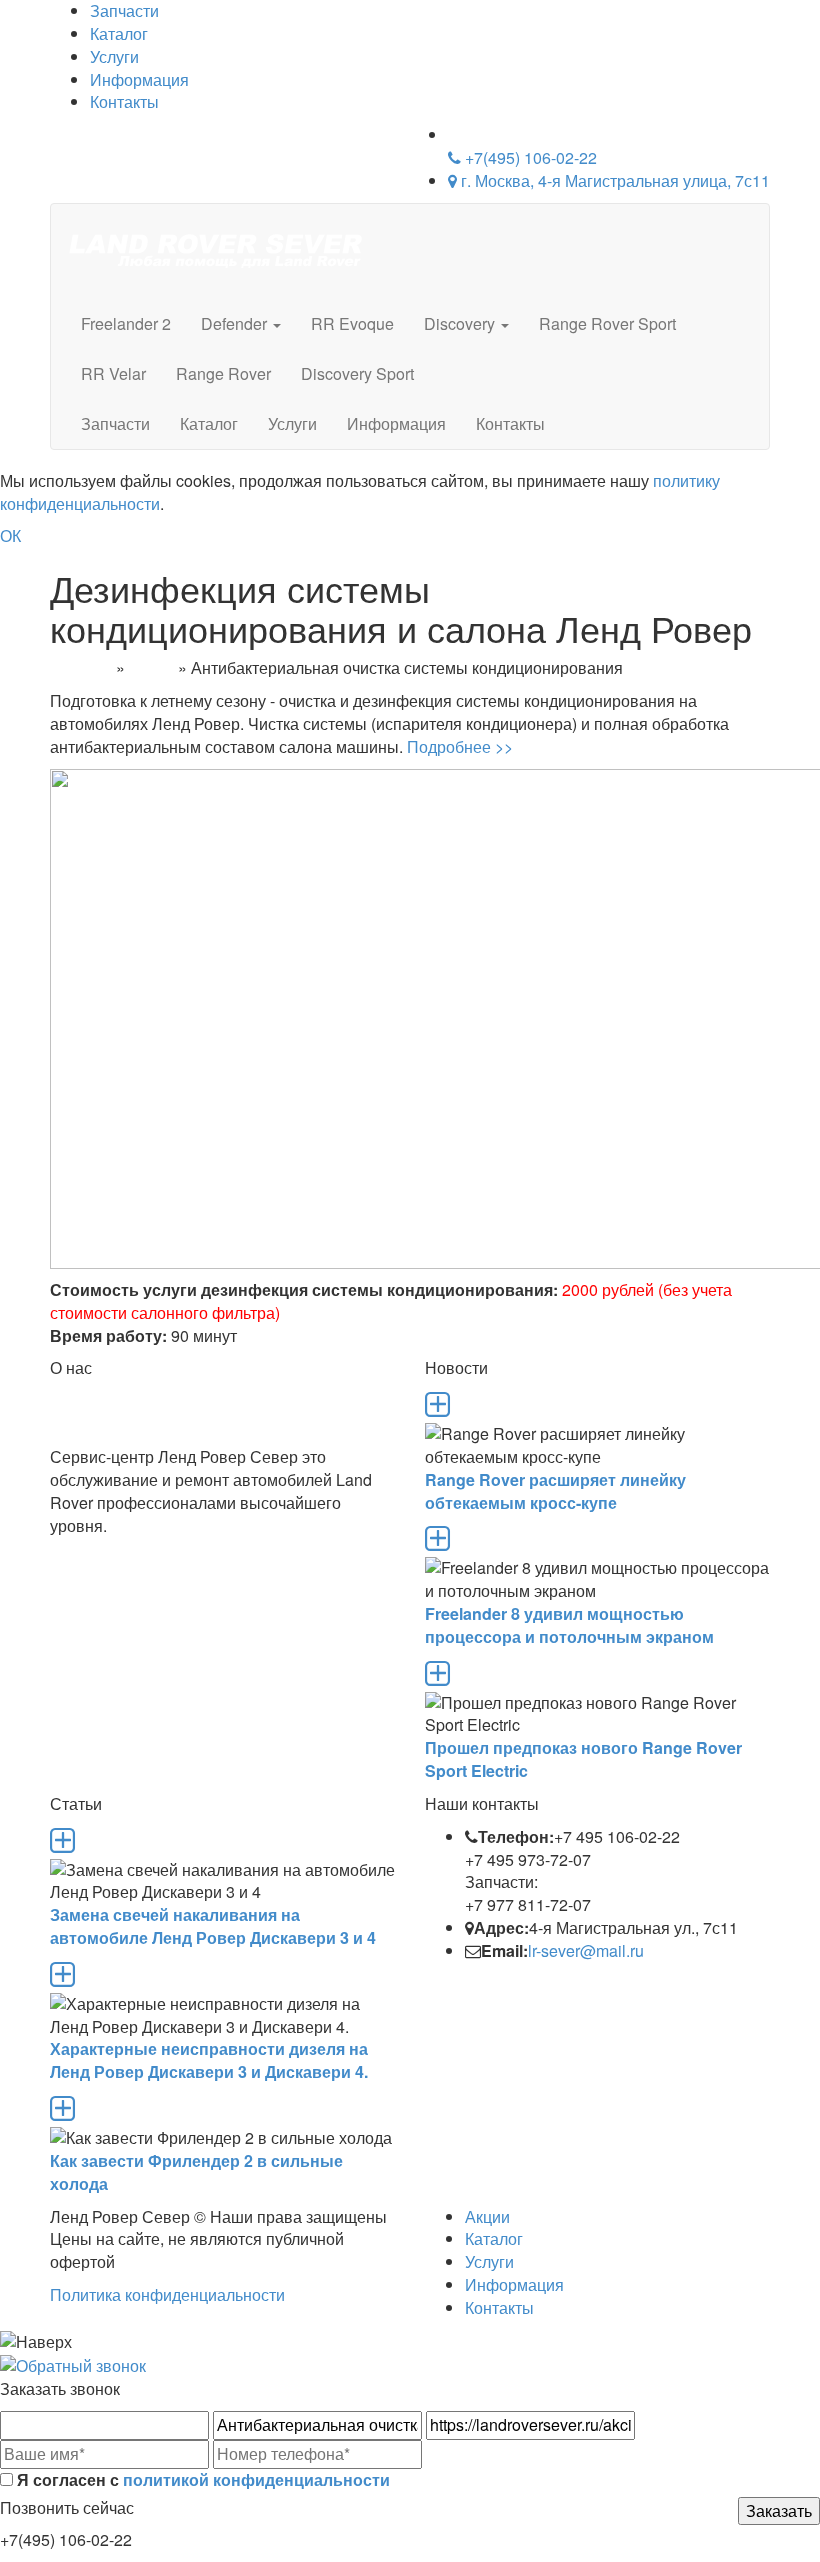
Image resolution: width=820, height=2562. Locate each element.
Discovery (461, 323)
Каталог (119, 33)
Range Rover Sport (607, 323)
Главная (81, 667)
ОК (10, 535)
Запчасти (115, 423)
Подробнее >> (460, 746)
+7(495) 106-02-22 (529, 157)
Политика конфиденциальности (167, 2294)
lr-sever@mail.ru (586, 1950)
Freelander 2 (126, 323)
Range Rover (223, 373)
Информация (139, 79)
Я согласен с (201, 2480)
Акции (151, 667)
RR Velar (113, 373)
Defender (236, 323)
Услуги (114, 56)
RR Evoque (352, 323)
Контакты (124, 101)
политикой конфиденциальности (256, 2479)
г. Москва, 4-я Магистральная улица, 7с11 (613, 180)
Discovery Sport (357, 373)
